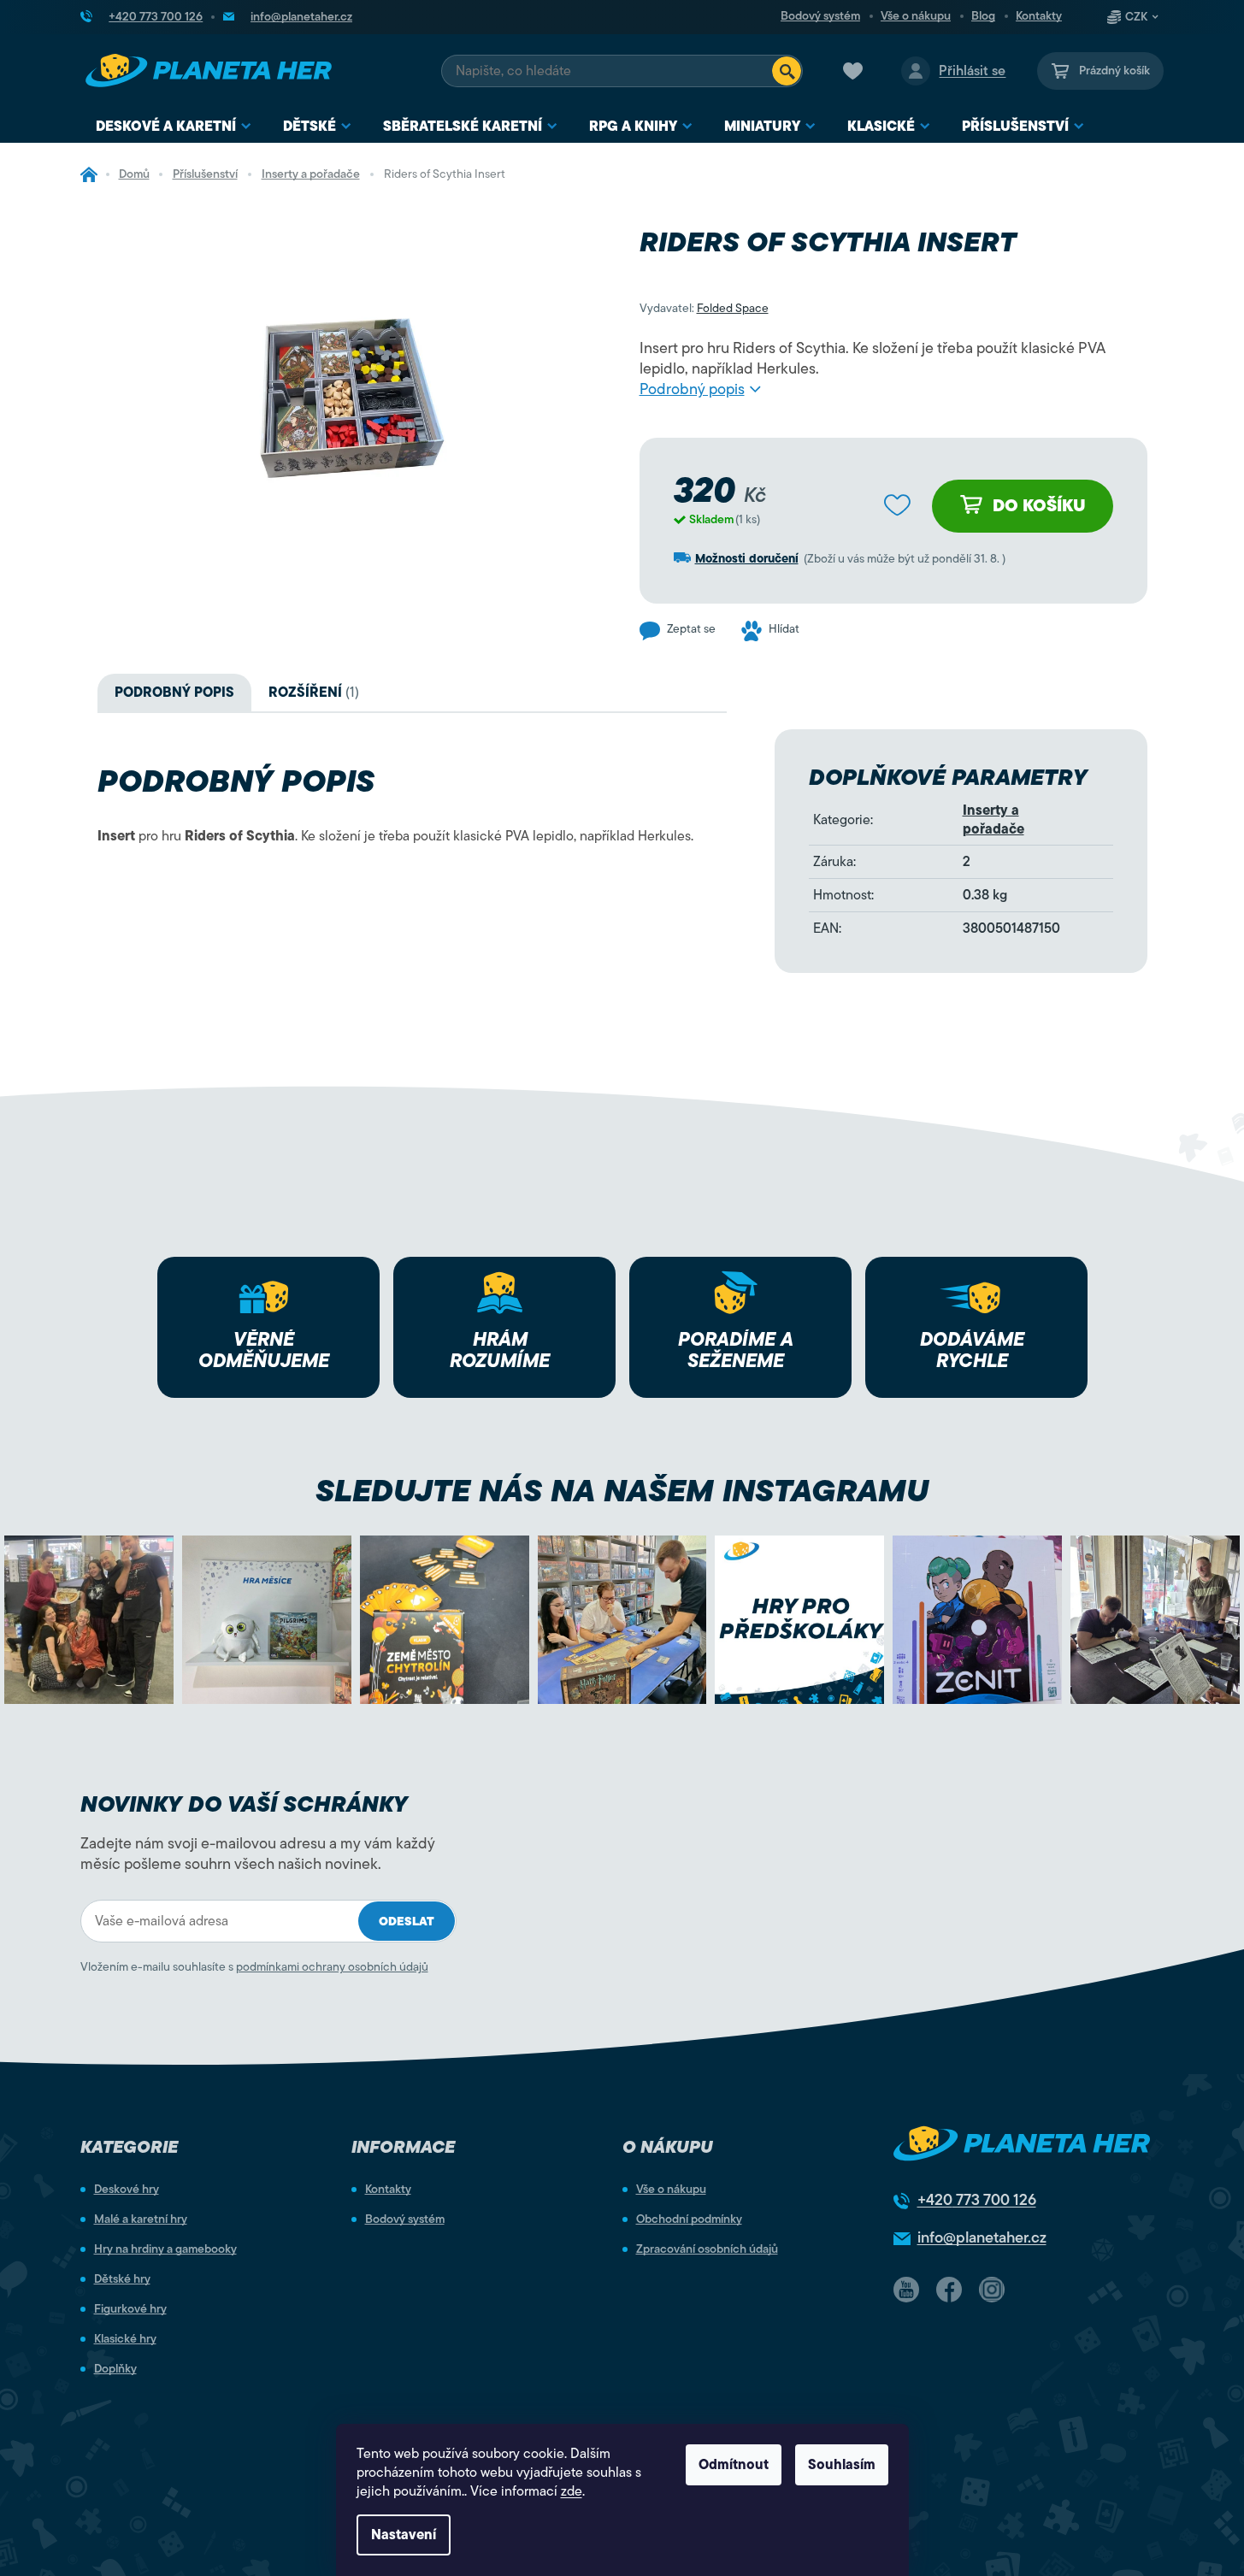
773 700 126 (977, 2200)
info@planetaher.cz (982, 2237)
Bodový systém (820, 16)
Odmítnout (734, 2465)
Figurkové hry (130, 2309)
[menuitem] (174, 127)
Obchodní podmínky (689, 2219)
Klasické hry (125, 2339)
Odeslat (407, 1922)
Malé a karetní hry (141, 2219)
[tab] (314, 693)
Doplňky (115, 2369)
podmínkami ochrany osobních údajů (332, 1967)
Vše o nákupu (916, 16)
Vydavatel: (704, 308)
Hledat (787, 71)
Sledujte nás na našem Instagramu (622, 1491)
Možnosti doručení (747, 559)
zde (572, 2491)
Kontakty (1039, 16)
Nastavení (404, 2535)
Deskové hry (127, 2190)
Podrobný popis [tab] (174, 693)
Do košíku (1039, 506)
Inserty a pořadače (993, 820)
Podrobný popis (692, 389)
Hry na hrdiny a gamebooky (165, 2249)
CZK (1136, 17)
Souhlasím (842, 2465)
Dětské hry (122, 2279)
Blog (983, 16)
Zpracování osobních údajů (707, 2249)
